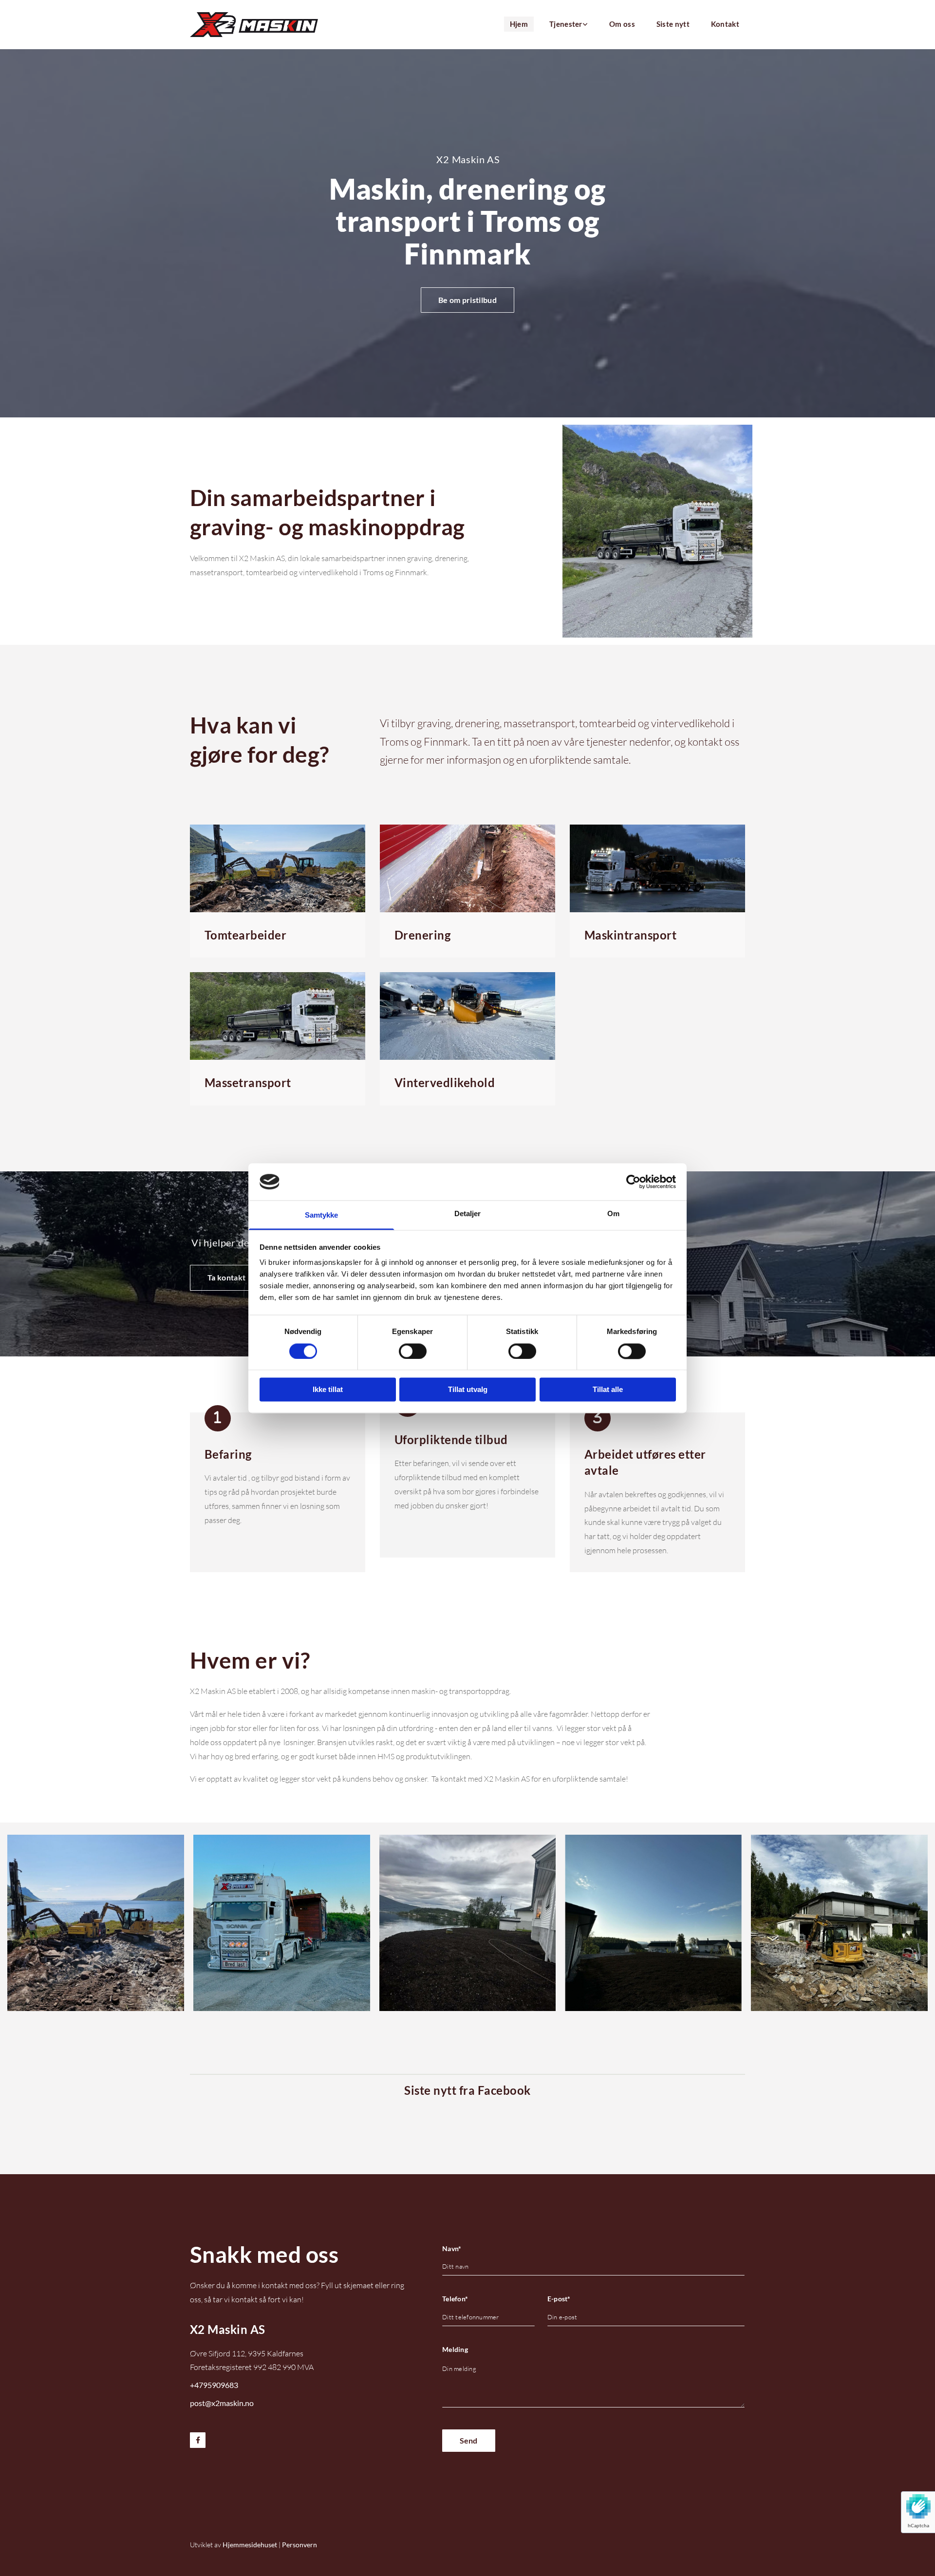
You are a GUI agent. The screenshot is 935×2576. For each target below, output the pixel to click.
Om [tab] (613, 1214)
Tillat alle (608, 1390)
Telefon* (455, 2299)
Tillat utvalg (468, 1390)
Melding (455, 2350)
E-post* (559, 2299)
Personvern (299, 2545)
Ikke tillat (328, 1390)
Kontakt (725, 24)
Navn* (452, 2249)
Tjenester (566, 24)
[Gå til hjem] (254, 25)
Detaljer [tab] (468, 1214)
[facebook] (198, 2440)
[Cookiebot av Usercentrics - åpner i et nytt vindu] (633, 1182)
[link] (564, 25)
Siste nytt (673, 24)
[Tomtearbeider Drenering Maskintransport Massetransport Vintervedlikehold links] (585, 25)
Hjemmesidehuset (250, 2545)
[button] (467, 300)
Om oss (622, 24)
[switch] (413, 1351)
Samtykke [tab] (322, 1215)
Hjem (519, 24)
